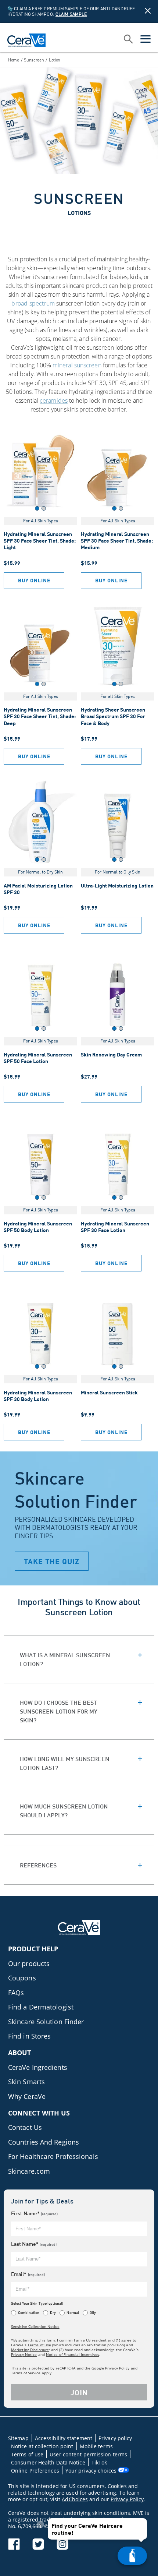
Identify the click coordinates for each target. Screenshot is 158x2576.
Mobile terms (96, 2446)
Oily (93, 2312)
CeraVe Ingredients (38, 2067)
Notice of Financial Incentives (73, 2354)
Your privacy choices (92, 2471)
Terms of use (27, 2454)
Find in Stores (29, 2036)
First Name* (34, 2213)
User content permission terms (88, 2454)
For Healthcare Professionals (53, 2156)
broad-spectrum (33, 303)
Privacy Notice (24, 2354)
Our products (29, 1963)
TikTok (99, 2462)
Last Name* (34, 2244)
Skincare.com (29, 2171)
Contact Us (25, 2127)
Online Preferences (35, 2471)
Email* (28, 2274)
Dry (53, 2312)
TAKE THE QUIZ (52, 1561)
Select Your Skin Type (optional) (37, 2303)
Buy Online (34, 580)
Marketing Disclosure (30, 2350)
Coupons (22, 1978)
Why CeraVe (27, 2096)
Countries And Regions (44, 2142)
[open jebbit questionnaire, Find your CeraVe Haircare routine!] (132, 2556)
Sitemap (18, 2438)
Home (14, 60)
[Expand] (79, 1655)
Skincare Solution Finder (46, 2022)
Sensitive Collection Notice (35, 2326)
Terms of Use (39, 2345)
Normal (73, 2312)
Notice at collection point (42, 2446)
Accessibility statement (64, 2438)
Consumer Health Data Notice (48, 2462)
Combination (29, 2312)
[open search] (128, 40)
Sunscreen (34, 60)
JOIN (79, 2392)
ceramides (54, 400)
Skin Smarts (26, 2082)
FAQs (16, 1993)
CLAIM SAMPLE (71, 14)
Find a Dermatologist (41, 2007)
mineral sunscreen (77, 365)
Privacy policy (115, 2438)
